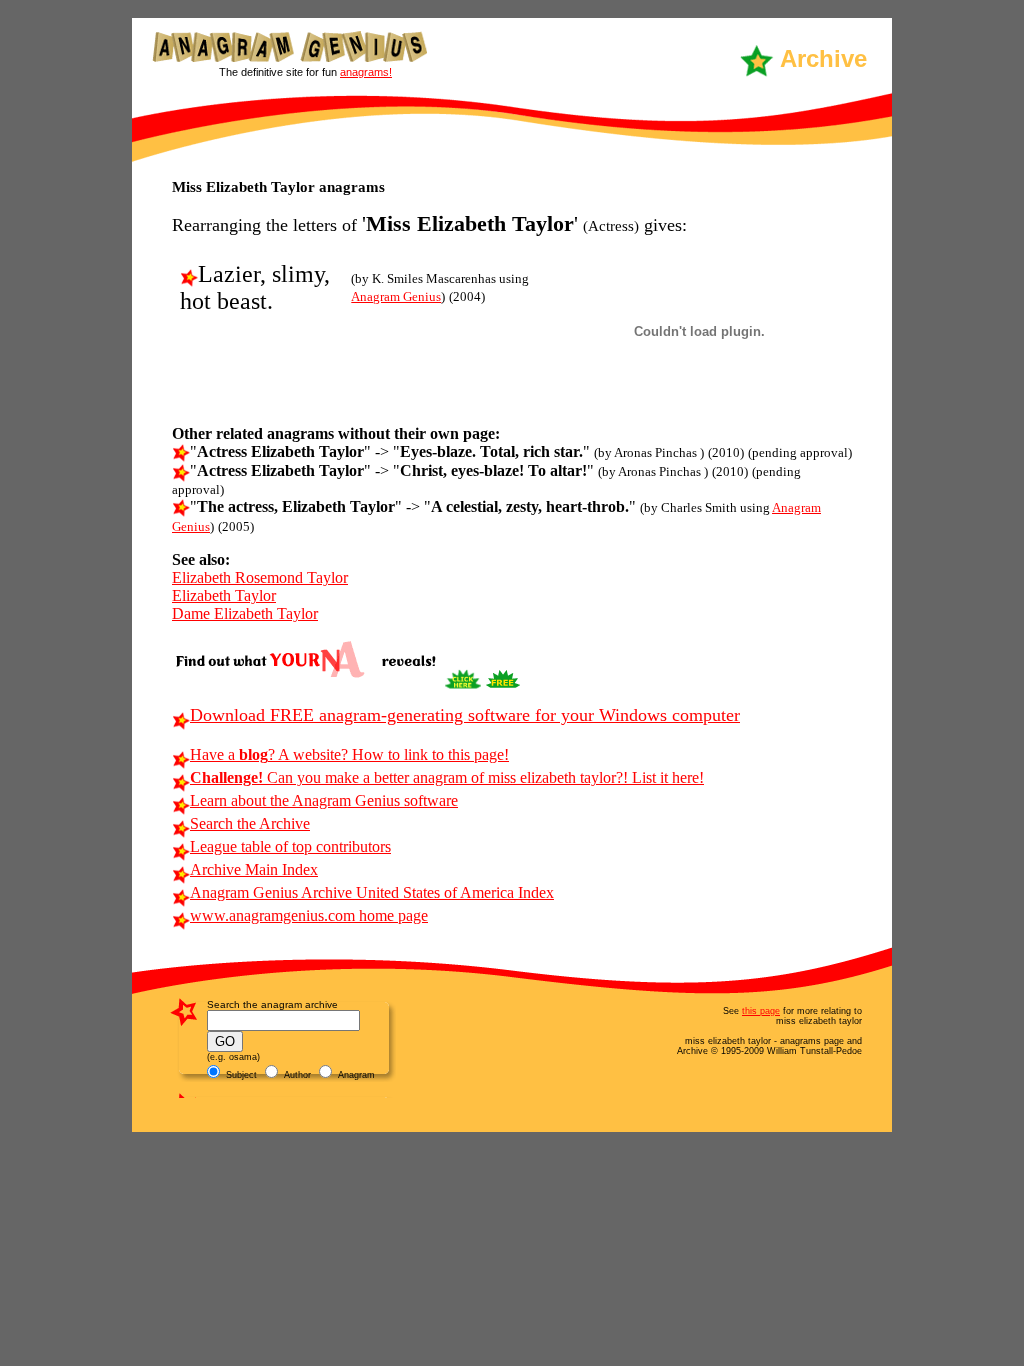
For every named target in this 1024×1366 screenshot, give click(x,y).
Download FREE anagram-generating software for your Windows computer (465, 715)
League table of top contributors (290, 846)
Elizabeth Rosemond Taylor (260, 577)
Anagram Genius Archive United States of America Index (372, 892)
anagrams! (366, 72)
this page (761, 1011)
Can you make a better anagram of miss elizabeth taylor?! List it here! (447, 777)
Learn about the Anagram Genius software (324, 800)
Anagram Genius (396, 296)
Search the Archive (250, 823)
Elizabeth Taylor (224, 595)
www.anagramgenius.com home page (309, 915)
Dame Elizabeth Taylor (245, 613)
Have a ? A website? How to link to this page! (349, 754)
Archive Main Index (254, 869)
